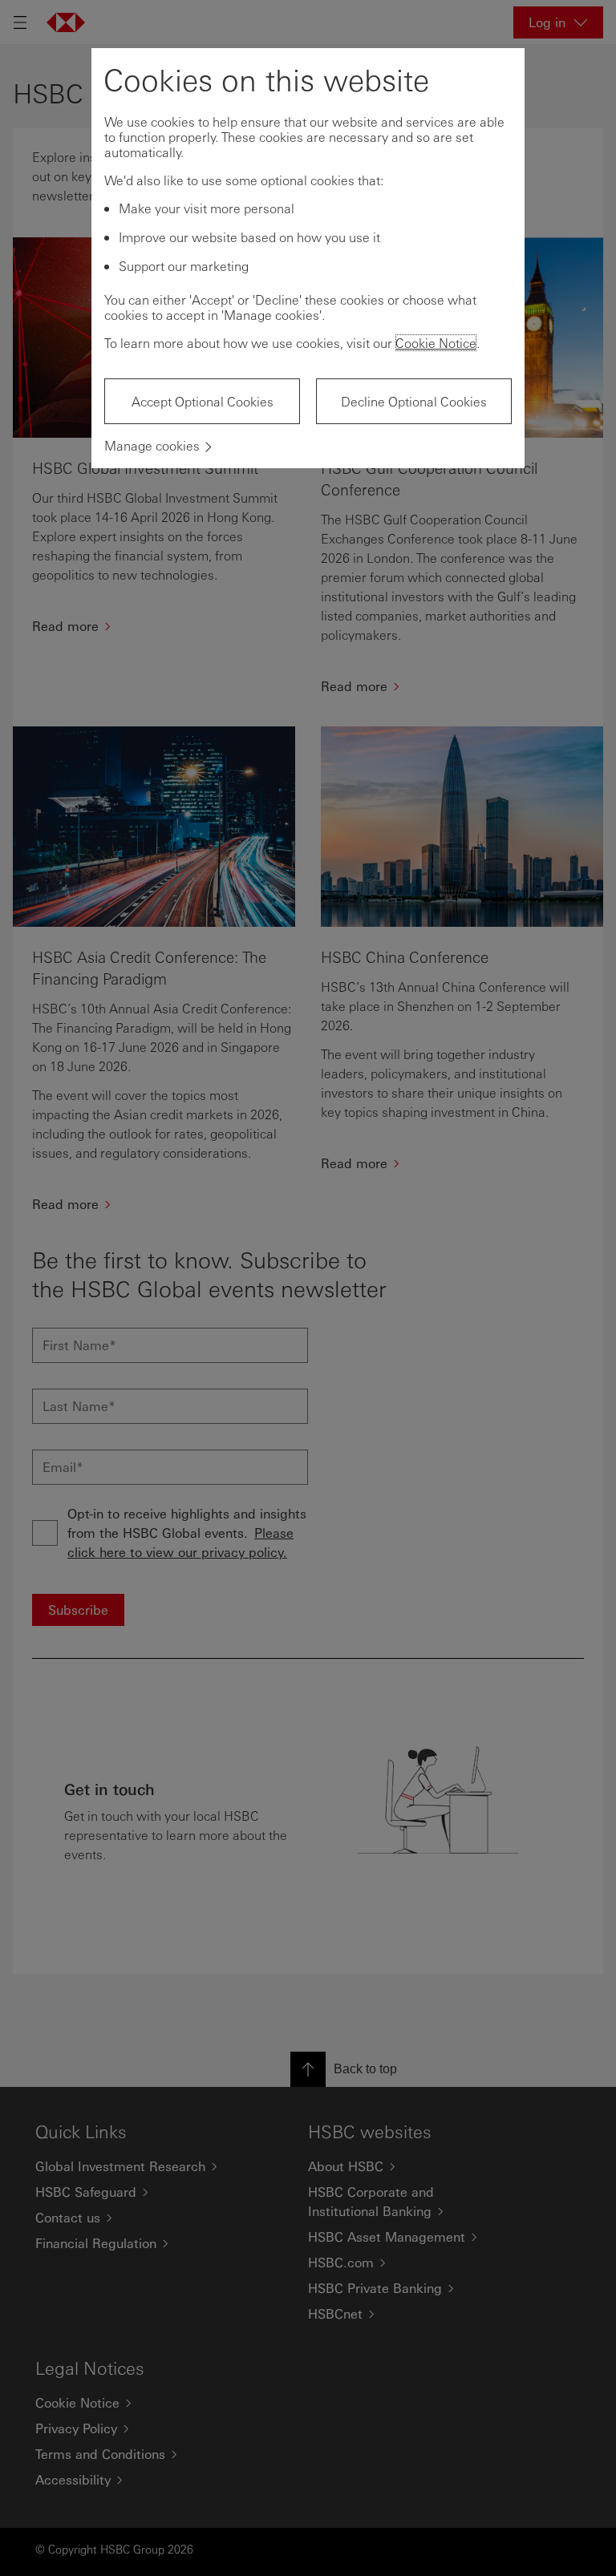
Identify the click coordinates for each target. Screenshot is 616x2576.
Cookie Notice (436, 343)
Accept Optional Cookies (203, 401)
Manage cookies (152, 445)
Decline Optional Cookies (414, 401)
